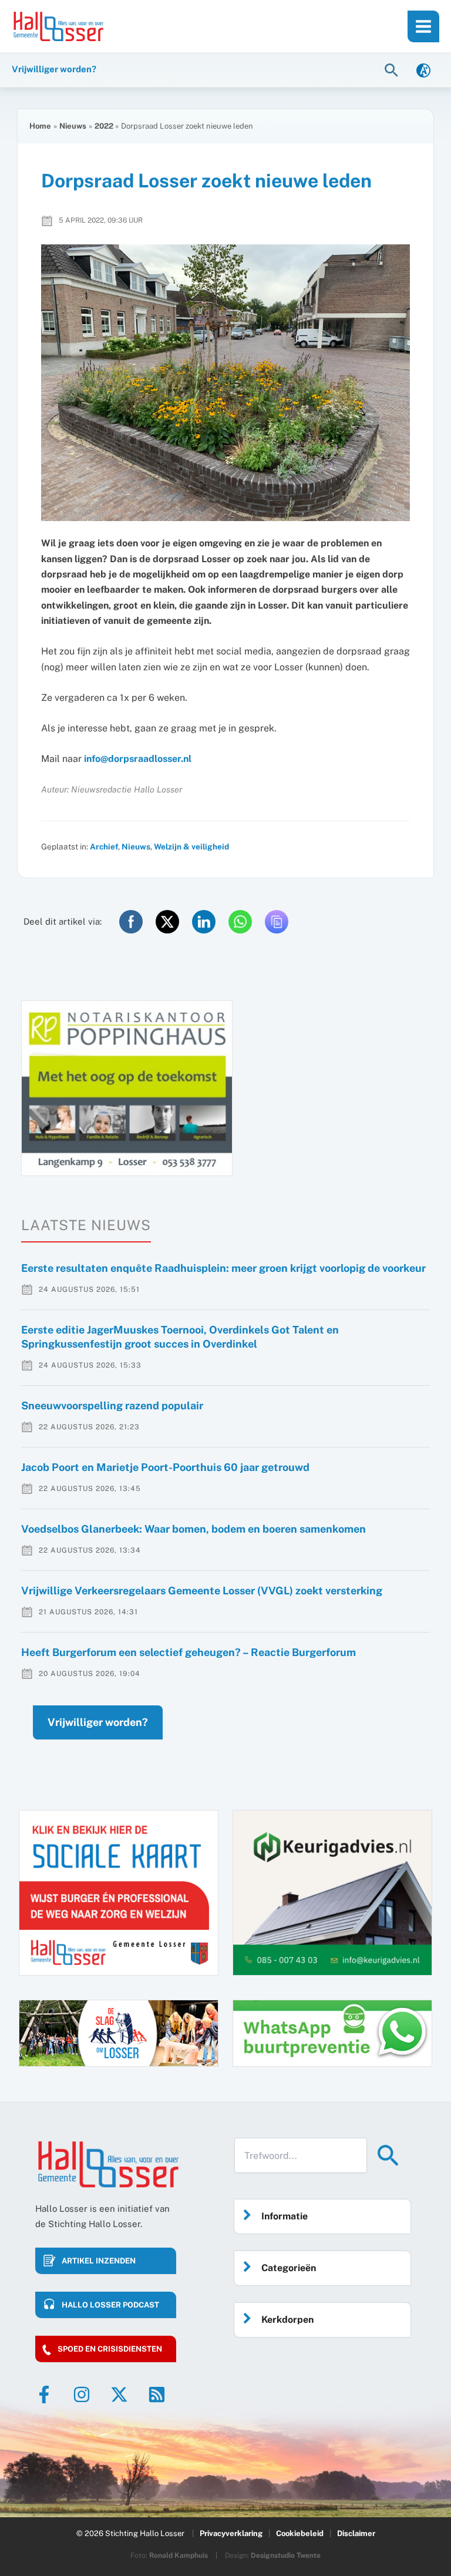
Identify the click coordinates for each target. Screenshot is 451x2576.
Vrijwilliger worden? (98, 1722)
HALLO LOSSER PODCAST (110, 2305)
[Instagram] (82, 2394)
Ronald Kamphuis (179, 2555)
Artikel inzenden (99, 2261)
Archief (104, 847)
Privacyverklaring (231, 2533)
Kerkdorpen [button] (287, 2320)
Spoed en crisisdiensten (110, 2349)
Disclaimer (356, 2533)
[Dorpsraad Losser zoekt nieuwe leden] (225, 383)
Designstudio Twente (286, 2555)
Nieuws (136, 847)
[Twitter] (119, 2394)
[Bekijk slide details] (127, 1088)
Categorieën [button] (289, 2268)
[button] (393, 70)
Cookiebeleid (300, 2533)
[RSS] (157, 2394)
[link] (423, 70)
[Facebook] (44, 2394)
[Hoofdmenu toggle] (423, 26)
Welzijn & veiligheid (191, 847)
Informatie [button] (285, 2216)
